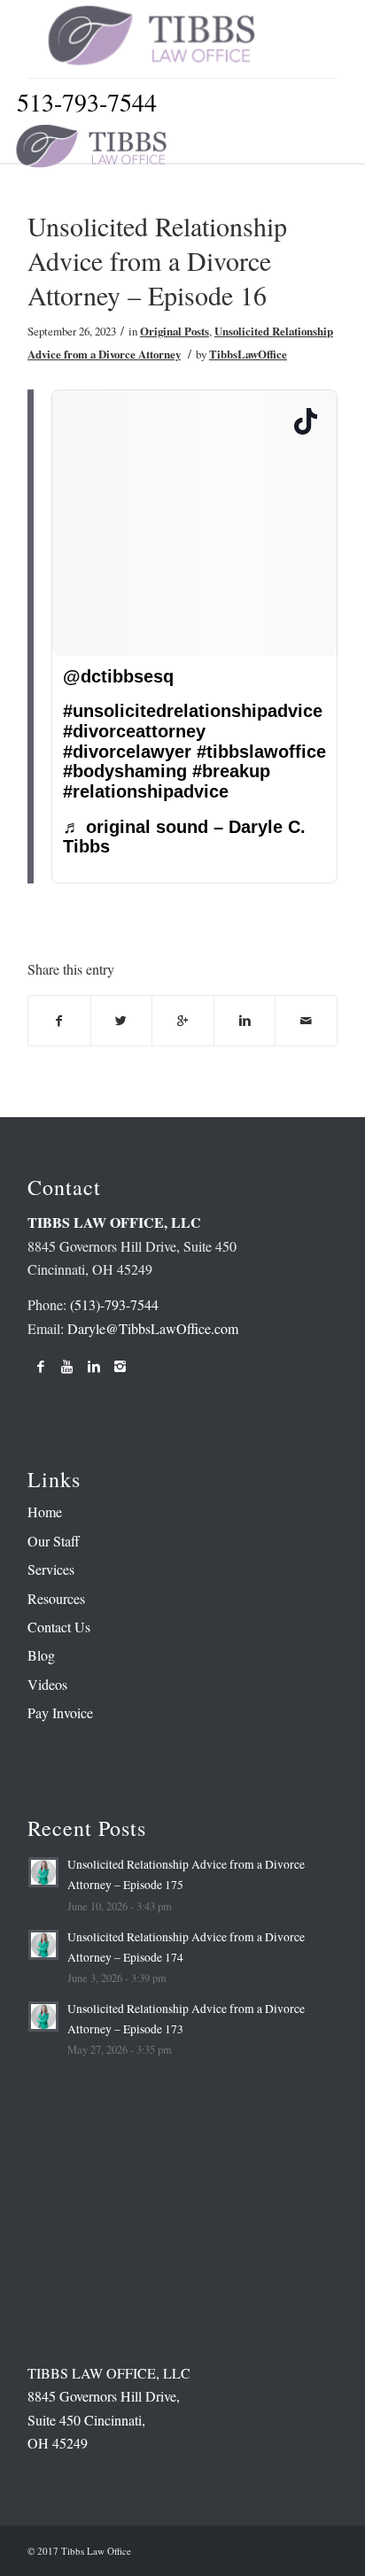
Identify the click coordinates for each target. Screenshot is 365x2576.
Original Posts (175, 331)
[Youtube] (67, 1366)
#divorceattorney (134, 731)
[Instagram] (120, 1366)
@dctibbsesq (118, 676)
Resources (56, 1598)
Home (45, 1512)
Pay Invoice (60, 1712)
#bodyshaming (125, 771)
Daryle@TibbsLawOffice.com (153, 1328)
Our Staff (54, 1541)
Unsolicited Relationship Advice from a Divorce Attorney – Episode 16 (157, 260)
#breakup (231, 771)
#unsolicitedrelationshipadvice (193, 711)
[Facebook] (41, 1366)
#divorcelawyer (127, 752)
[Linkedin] (94, 1366)
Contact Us (59, 1627)
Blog (41, 1655)
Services (51, 1569)
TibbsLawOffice (248, 354)
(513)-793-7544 (114, 1304)
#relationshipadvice (146, 791)
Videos (47, 1684)
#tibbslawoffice (261, 752)
